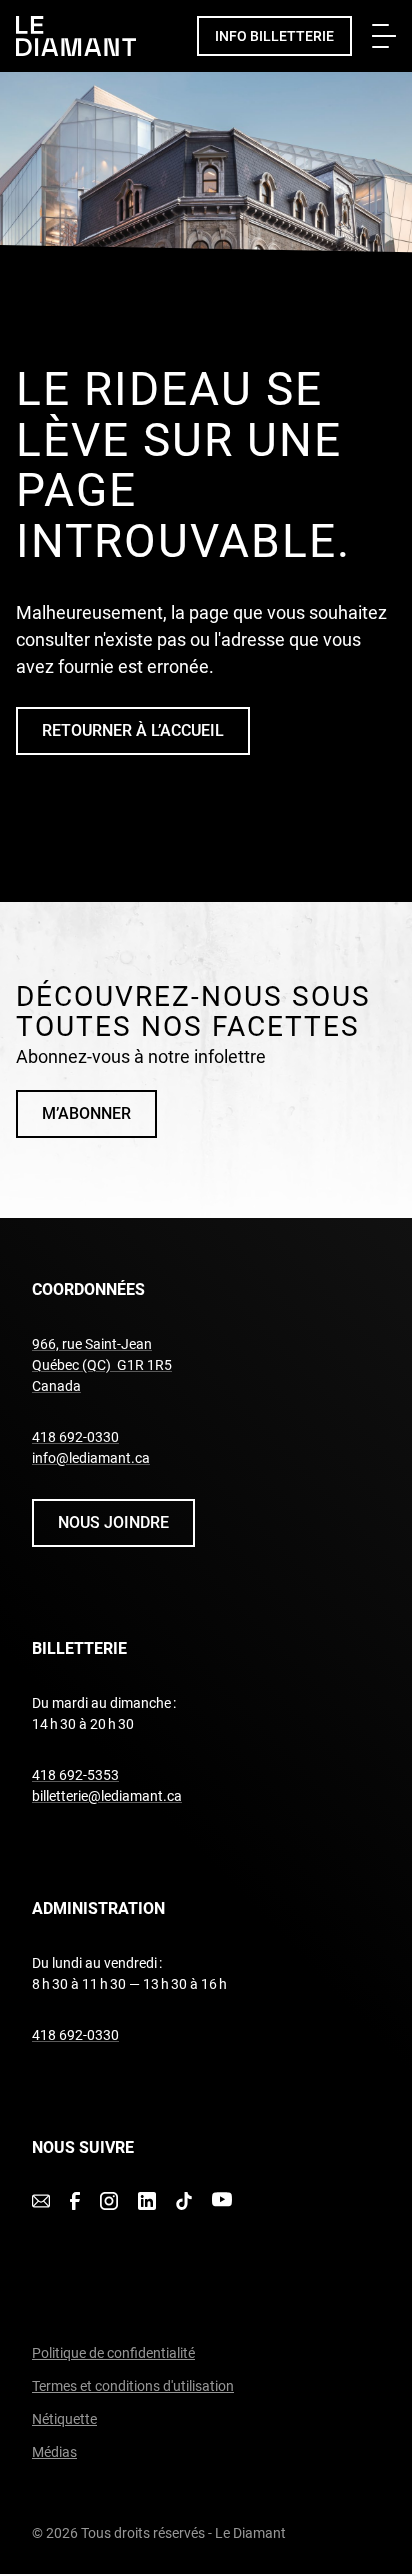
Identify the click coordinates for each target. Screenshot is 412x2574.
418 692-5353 (75, 1775)
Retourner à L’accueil (133, 730)
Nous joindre (113, 1522)
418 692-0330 (75, 1437)
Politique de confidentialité (113, 2353)
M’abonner (86, 1113)
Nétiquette (64, 2419)
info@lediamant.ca (91, 1458)
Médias (54, 2452)
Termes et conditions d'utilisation (133, 2386)
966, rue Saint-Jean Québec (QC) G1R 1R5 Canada (102, 1365)
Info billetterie (274, 36)
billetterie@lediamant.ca (107, 1796)
